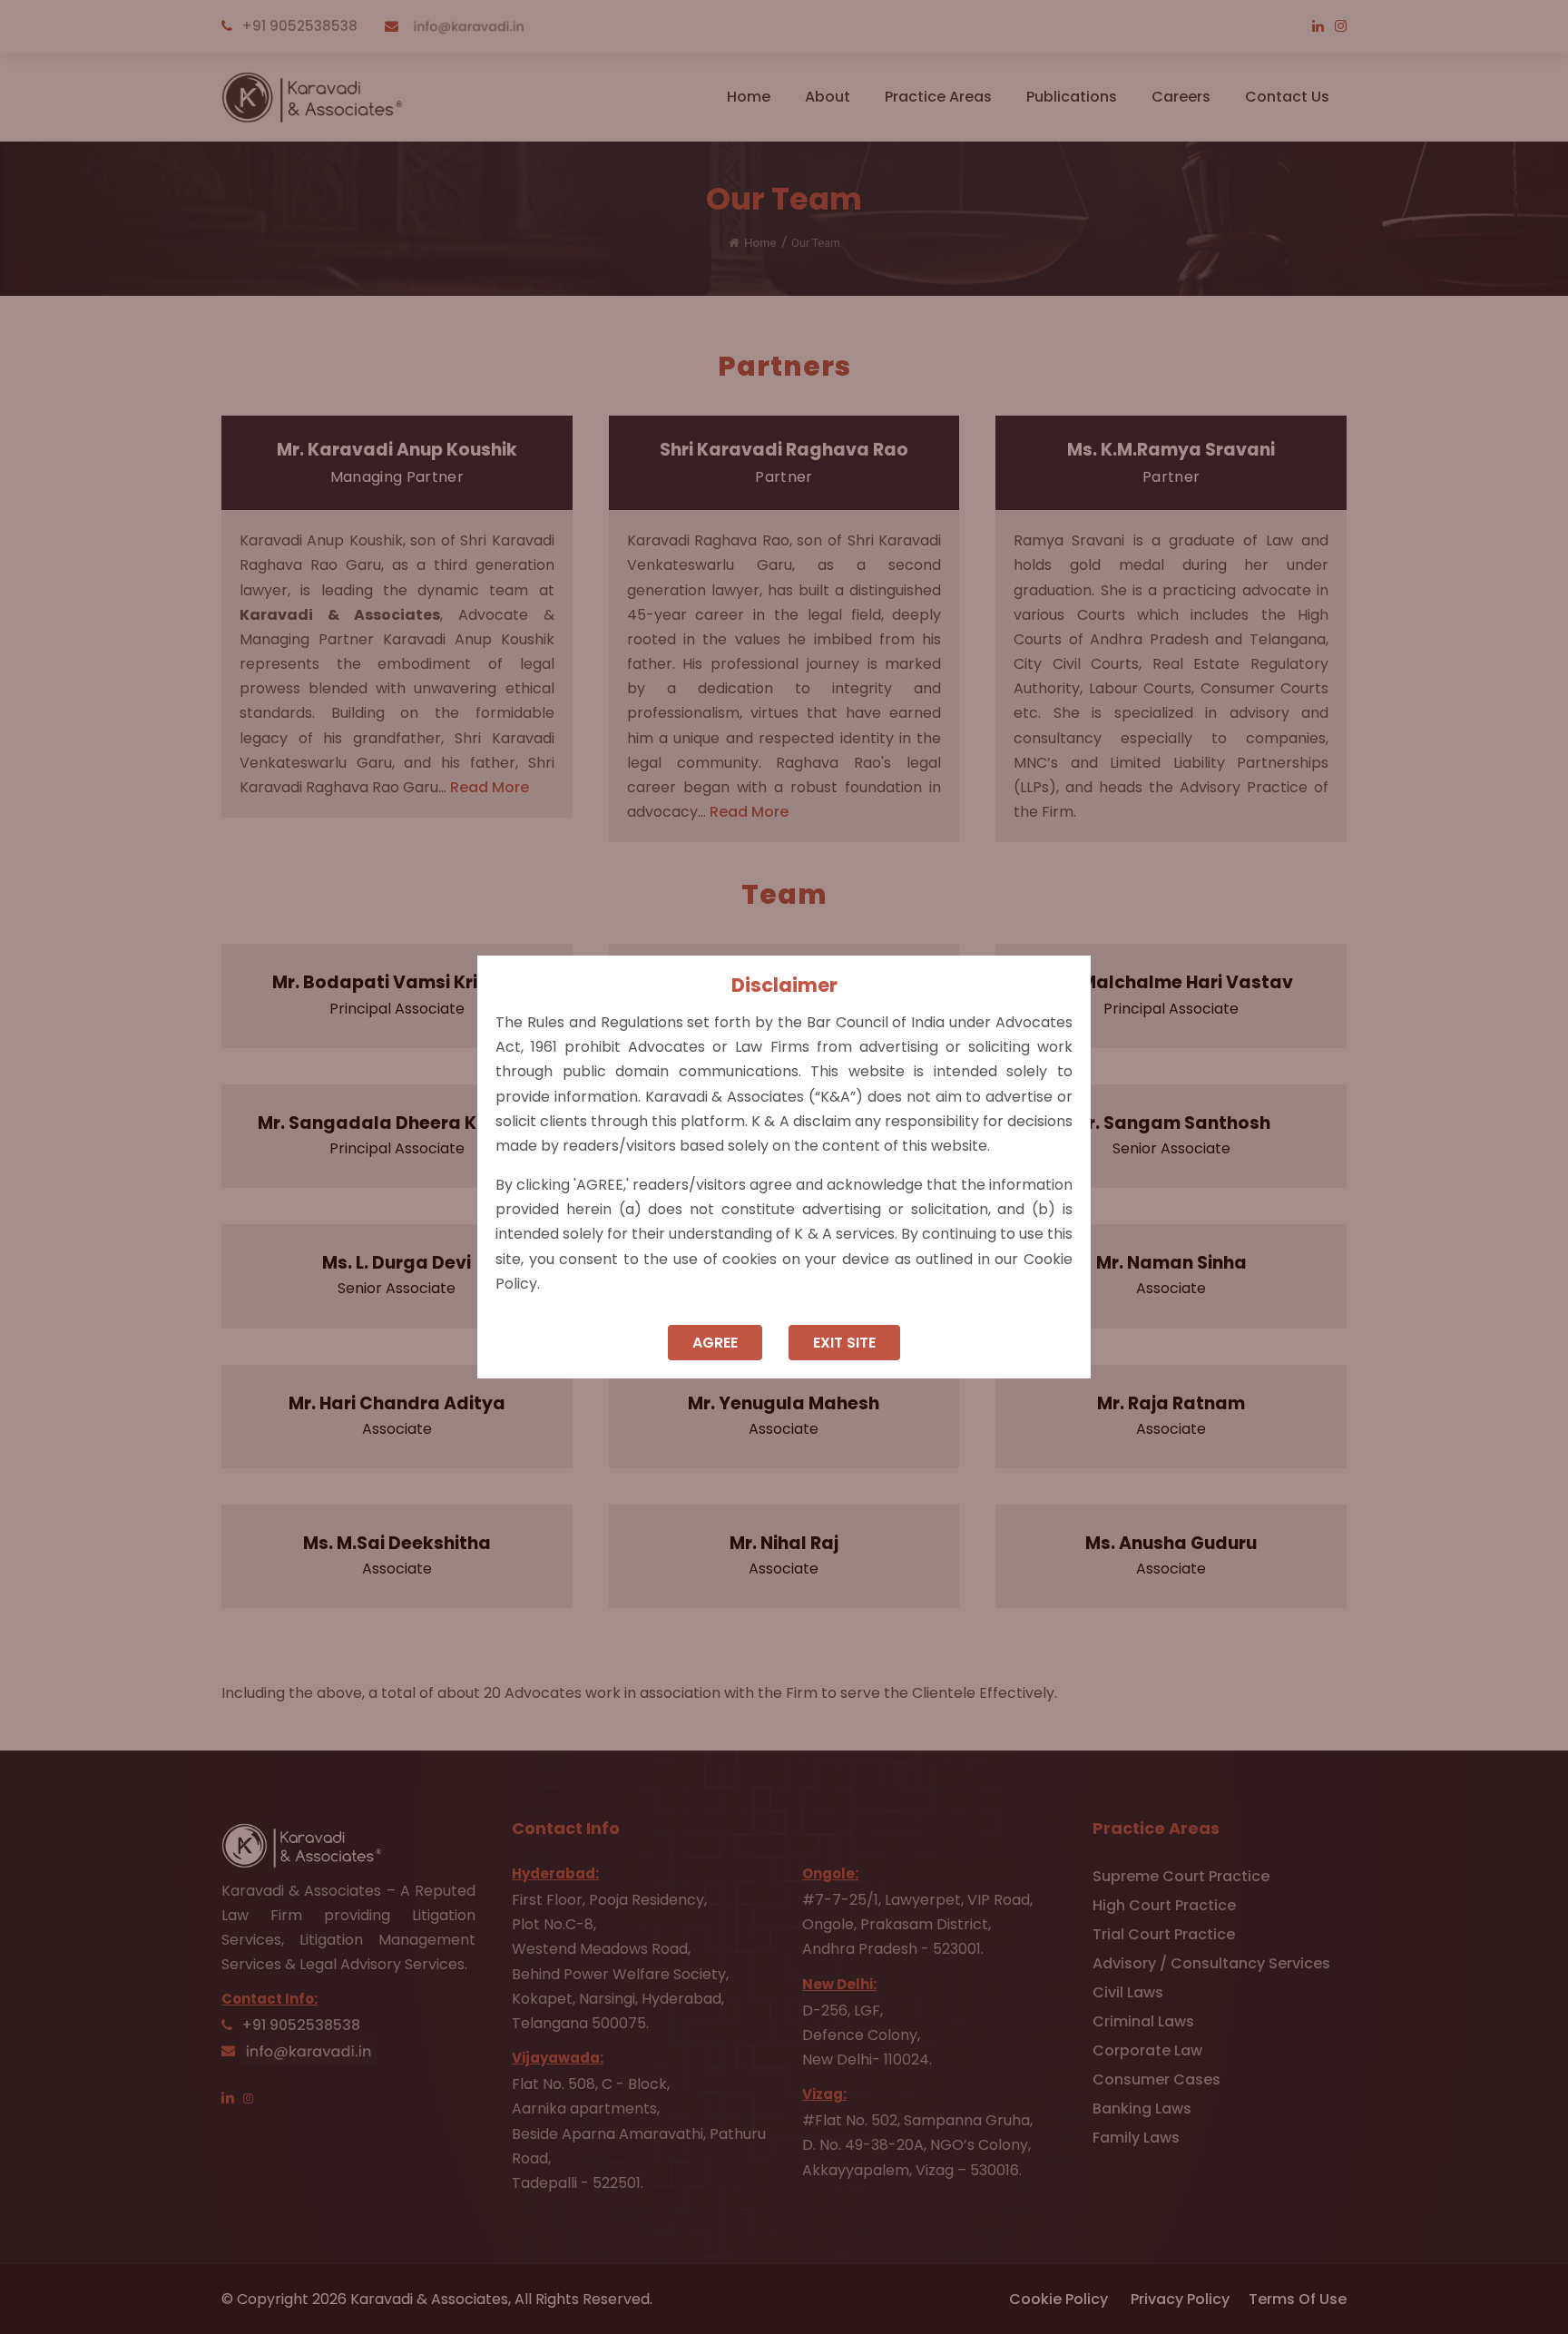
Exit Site (844, 1343)
